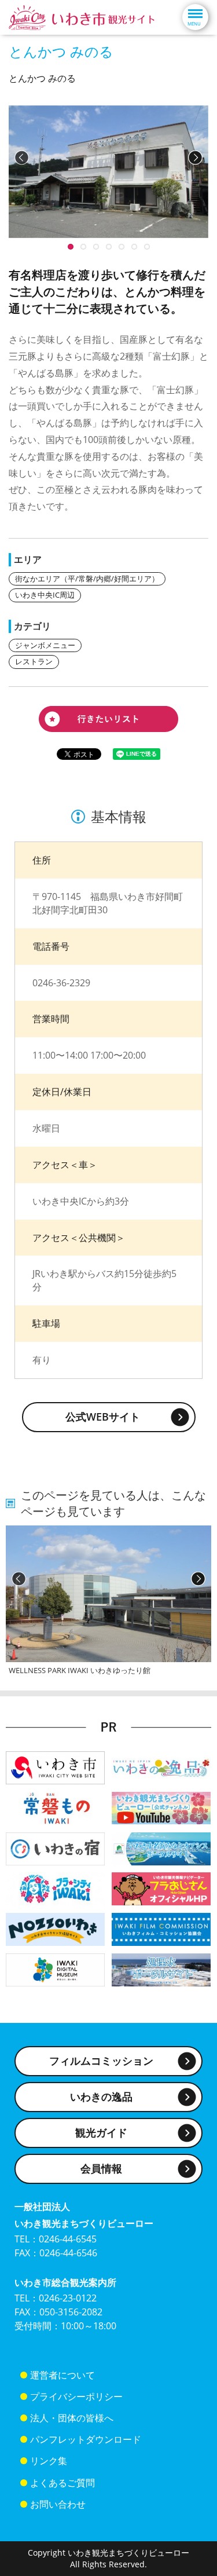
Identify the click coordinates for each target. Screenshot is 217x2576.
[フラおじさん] (161, 1888)
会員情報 (101, 2168)
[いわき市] (55, 1767)
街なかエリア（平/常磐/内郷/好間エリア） (87, 579)
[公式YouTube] (161, 1807)
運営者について (62, 2375)
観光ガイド (101, 2132)
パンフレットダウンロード (86, 2439)
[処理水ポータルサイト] (161, 1969)
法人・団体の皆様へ (72, 2418)
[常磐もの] (55, 1807)
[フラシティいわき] (55, 1888)
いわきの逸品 (101, 2096)
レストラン (34, 661)
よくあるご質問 (62, 2483)
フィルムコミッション (101, 2061)
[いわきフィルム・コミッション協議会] (161, 1929)
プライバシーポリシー (76, 2396)
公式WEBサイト (103, 1417)
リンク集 (49, 2461)
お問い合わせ (58, 2504)
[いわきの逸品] (161, 1767)
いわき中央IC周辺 (45, 595)
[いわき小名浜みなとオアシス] (161, 1848)
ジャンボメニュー (45, 645)
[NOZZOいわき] (55, 1929)
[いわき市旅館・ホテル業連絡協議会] (55, 1848)
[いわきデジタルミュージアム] (55, 1969)
